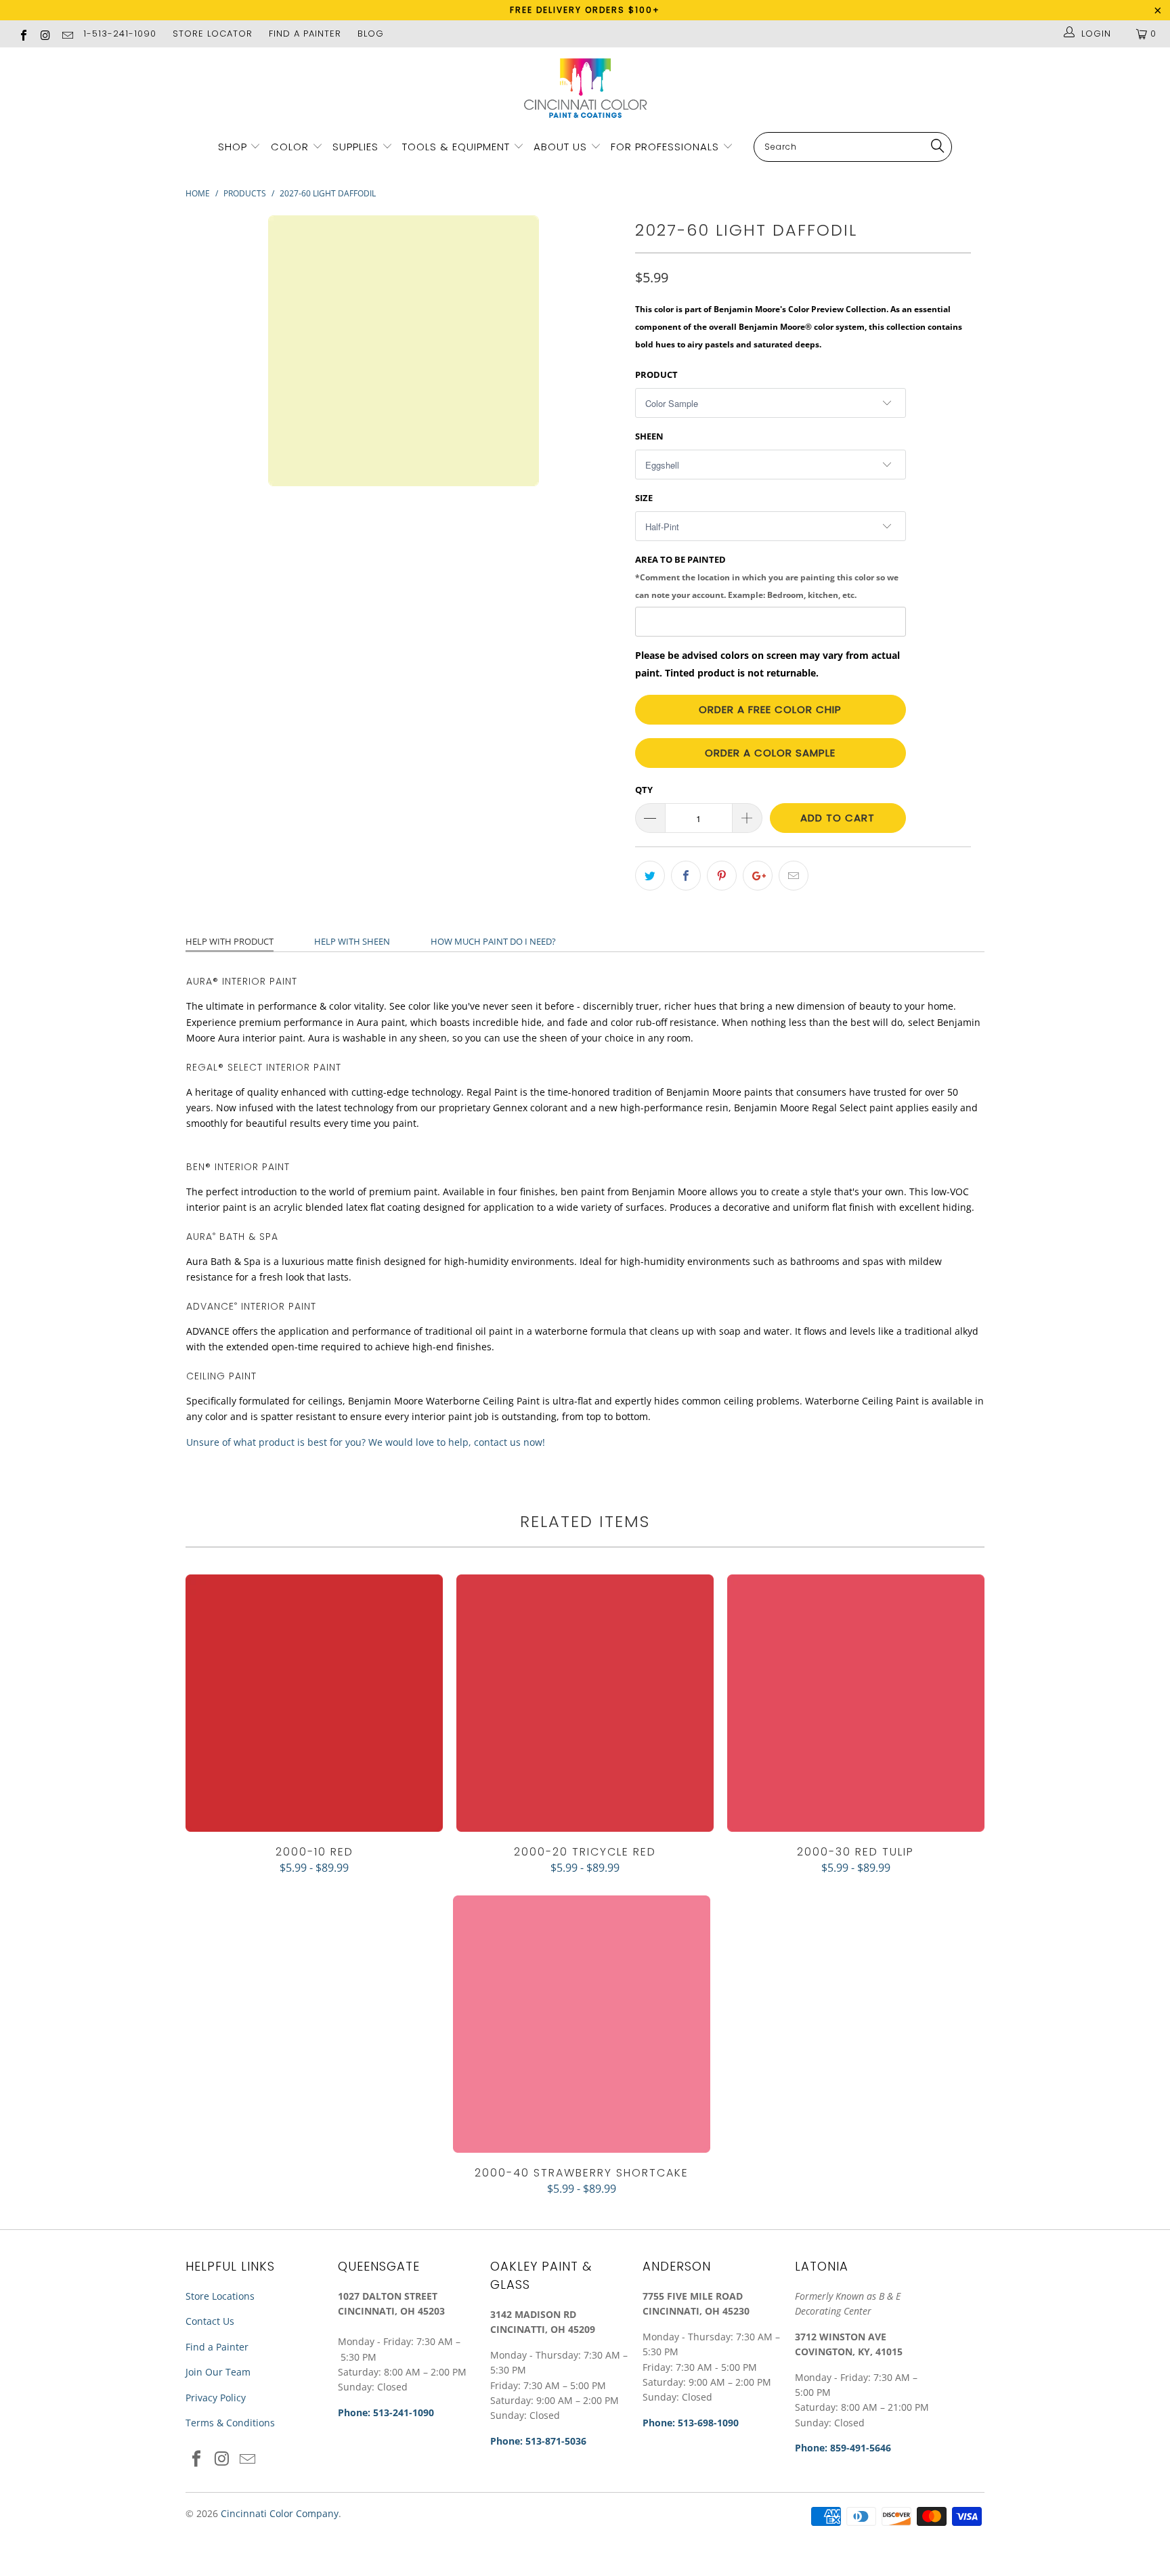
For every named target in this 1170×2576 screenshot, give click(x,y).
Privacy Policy (216, 2398)
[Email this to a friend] (794, 876)
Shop (233, 147)
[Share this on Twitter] (650, 876)
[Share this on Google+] (758, 876)
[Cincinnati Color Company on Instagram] (45, 34)
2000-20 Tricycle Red (585, 1703)
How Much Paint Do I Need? (493, 941)
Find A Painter (305, 34)
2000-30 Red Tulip (856, 1703)
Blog (371, 34)
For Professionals (667, 147)
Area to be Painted (767, 576)
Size (644, 498)
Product (656, 374)
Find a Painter (217, 2347)
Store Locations (220, 2296)
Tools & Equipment (456, 147)
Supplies (355, 147)
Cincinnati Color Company (280, 2513)
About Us (562, 147)
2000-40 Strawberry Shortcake (582, 2024)
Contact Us (210, 2321)
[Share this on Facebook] (686, 876)
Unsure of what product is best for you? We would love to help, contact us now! (366, 1442)
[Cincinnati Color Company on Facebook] (23, 34)
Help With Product (230, 941)
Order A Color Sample (770, 753)
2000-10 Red (314, 1703)
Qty (644, 790)
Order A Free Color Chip (770, 709)
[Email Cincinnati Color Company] (67, 34)
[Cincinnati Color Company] (585, 89)
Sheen (649, 436)
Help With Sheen (352, 941)
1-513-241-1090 (120, 34)
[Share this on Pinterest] (722, 876)
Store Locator (213, 34)
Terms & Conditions (230, 2423)
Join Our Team (218, 2372)
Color (290, 147)
